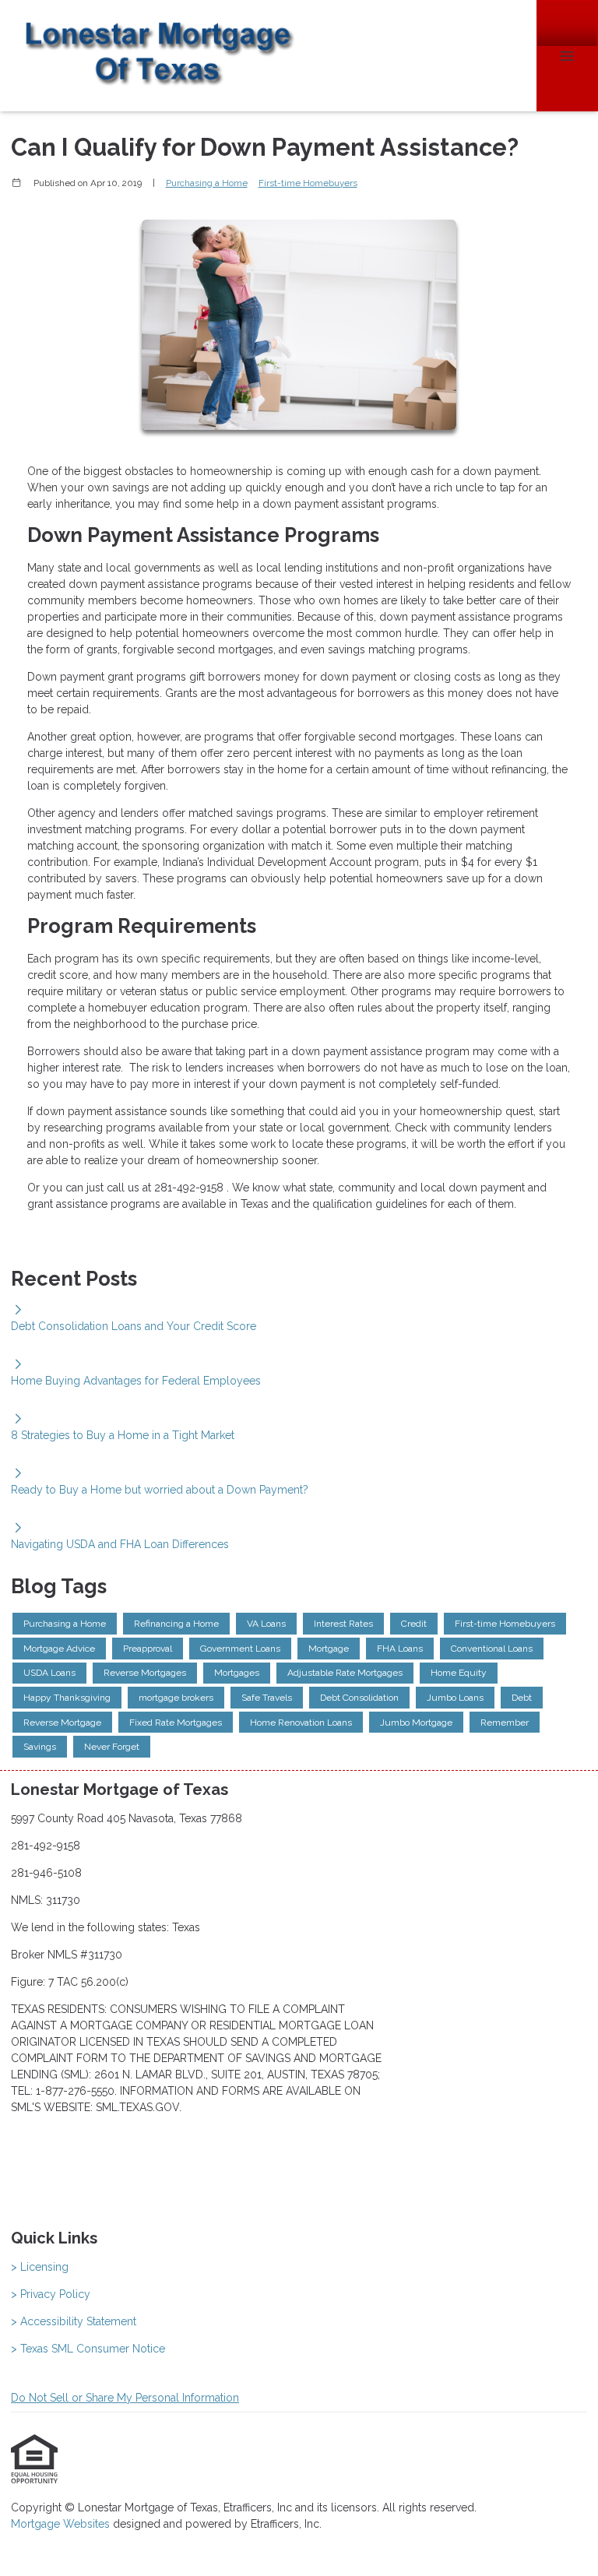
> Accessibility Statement (74, 2321)
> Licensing (40, 2267)
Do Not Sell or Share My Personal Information (125, 2398)
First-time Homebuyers (308, 183)
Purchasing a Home (207, 183)
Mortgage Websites (62, 2524)
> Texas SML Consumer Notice (88, 2349)
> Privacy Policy (51, 2294)
